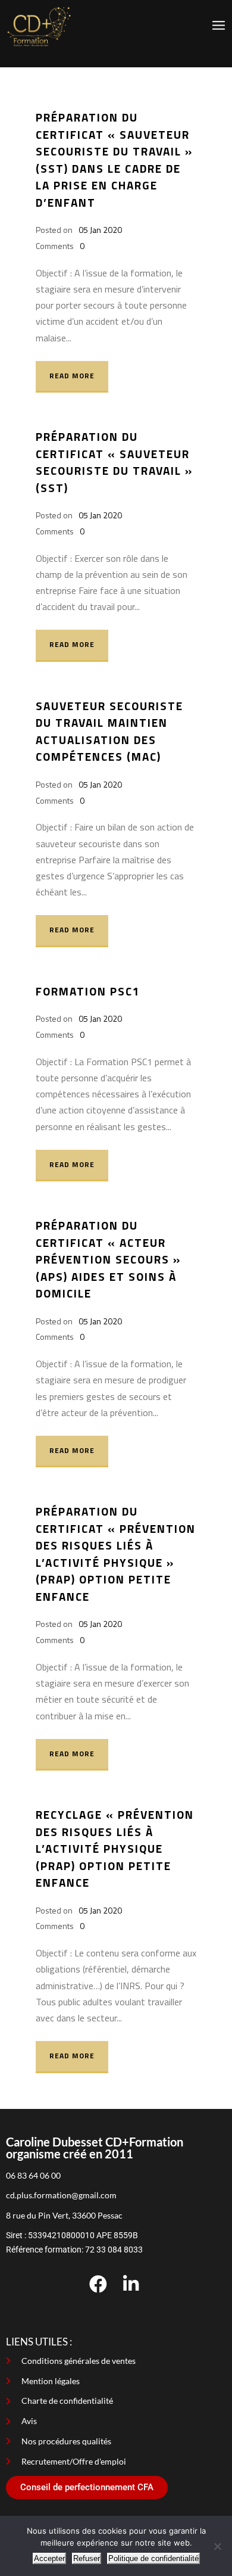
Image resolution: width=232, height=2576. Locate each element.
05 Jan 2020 (100, 230)
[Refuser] (217, 2546)
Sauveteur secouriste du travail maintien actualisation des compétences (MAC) (109, 731)
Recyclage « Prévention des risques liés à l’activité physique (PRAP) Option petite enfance (115, 1848)
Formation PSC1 (88, 991)
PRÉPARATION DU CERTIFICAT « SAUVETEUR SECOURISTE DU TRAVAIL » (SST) (114, 462)
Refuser (87, 2558)
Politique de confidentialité (153, 2558)
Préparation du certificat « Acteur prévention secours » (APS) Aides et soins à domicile (108, 1259)
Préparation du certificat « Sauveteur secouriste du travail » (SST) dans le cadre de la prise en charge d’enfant (114, 160)
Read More (72, 376)
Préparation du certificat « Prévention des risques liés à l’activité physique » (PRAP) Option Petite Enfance (116, 1554)
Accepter (49, 2558)
